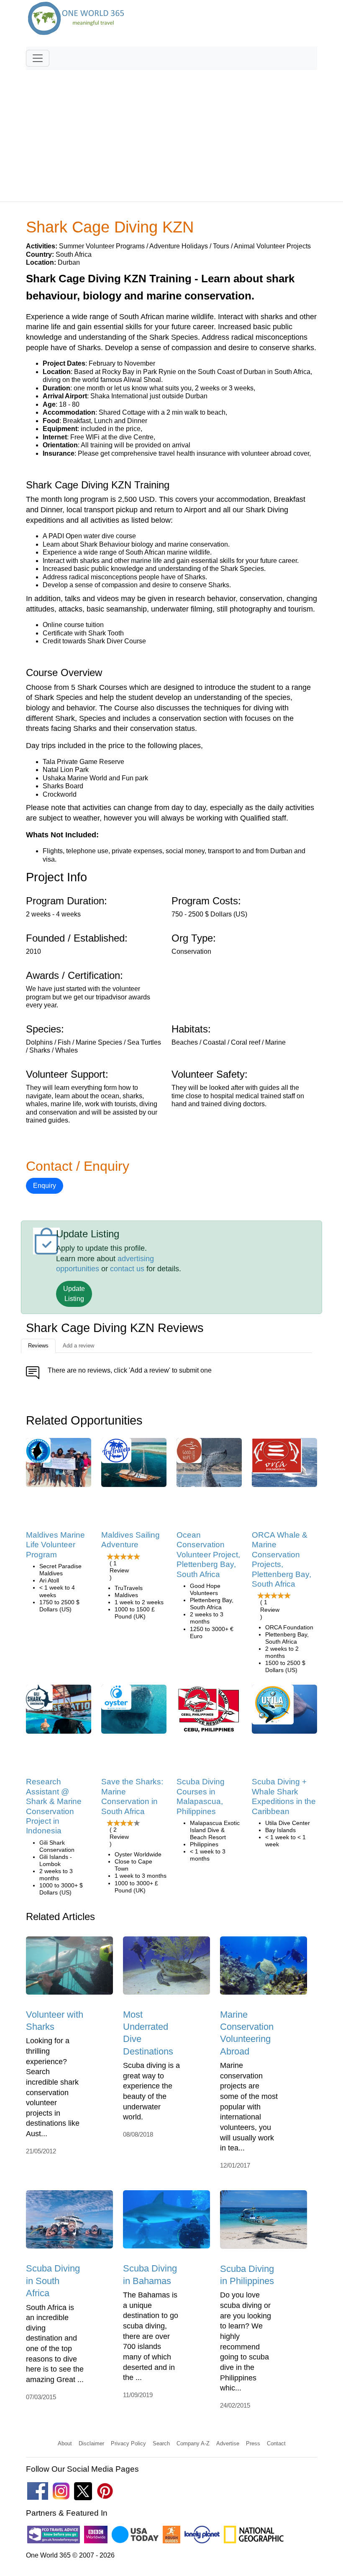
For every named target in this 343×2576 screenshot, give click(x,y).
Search (161, 2443)
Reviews (38, 1346)
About (65, 2443)
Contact (276, 2443)
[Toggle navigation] (38, 58)
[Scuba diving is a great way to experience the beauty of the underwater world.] (166, 1968)
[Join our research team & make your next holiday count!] (59, 1712)
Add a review (78, 1346)
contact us (127, 1269)
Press (253, 2443)
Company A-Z (193, 2443)
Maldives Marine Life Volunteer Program (55, 1545)
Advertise (228, 2443)
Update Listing (74, 1294)
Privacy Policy (128, 2443)
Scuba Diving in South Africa (53, 2281)
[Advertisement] (171, 132)
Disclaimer (91, 2443)
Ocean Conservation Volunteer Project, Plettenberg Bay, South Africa (208, 1555)
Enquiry (45, 1186)
